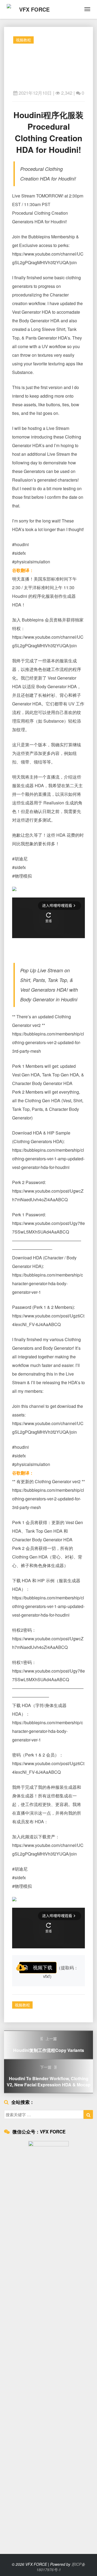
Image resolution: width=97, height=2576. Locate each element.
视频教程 (23, 40)
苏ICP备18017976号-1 (61, 2567)
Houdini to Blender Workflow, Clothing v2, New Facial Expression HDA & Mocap (49, 2076)
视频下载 (43, 1967)
